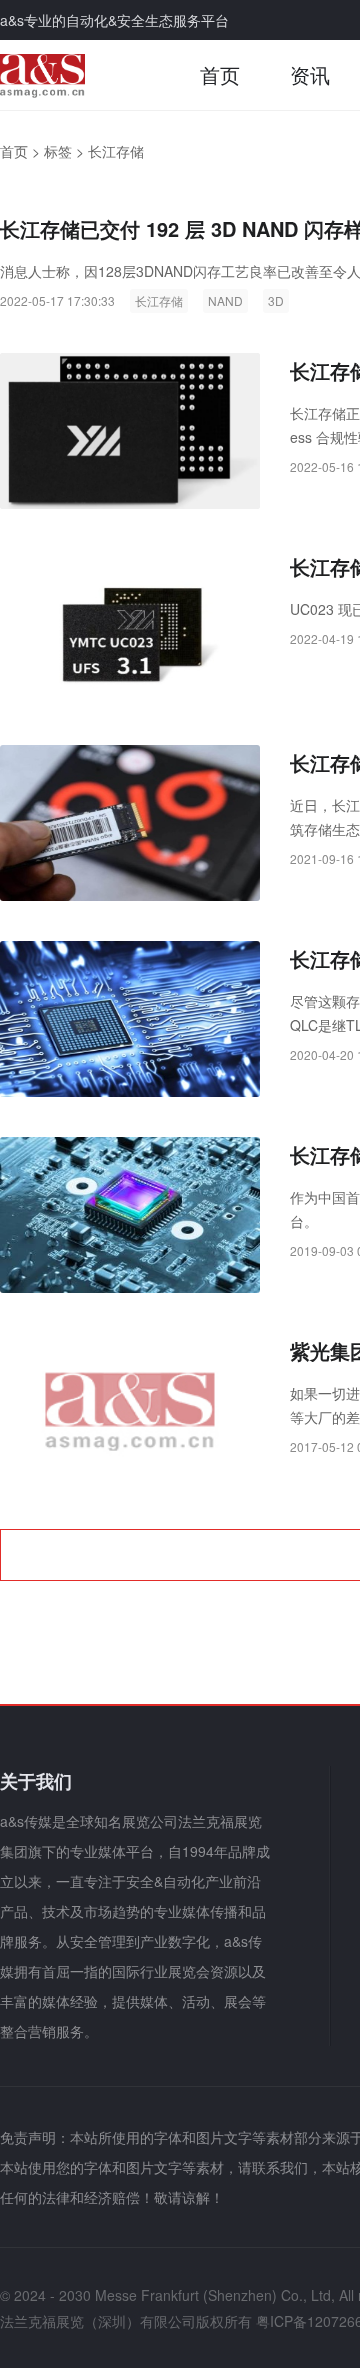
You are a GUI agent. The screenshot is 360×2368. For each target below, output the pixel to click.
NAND (225, 300)
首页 (220, 74)
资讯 (310, 74)
